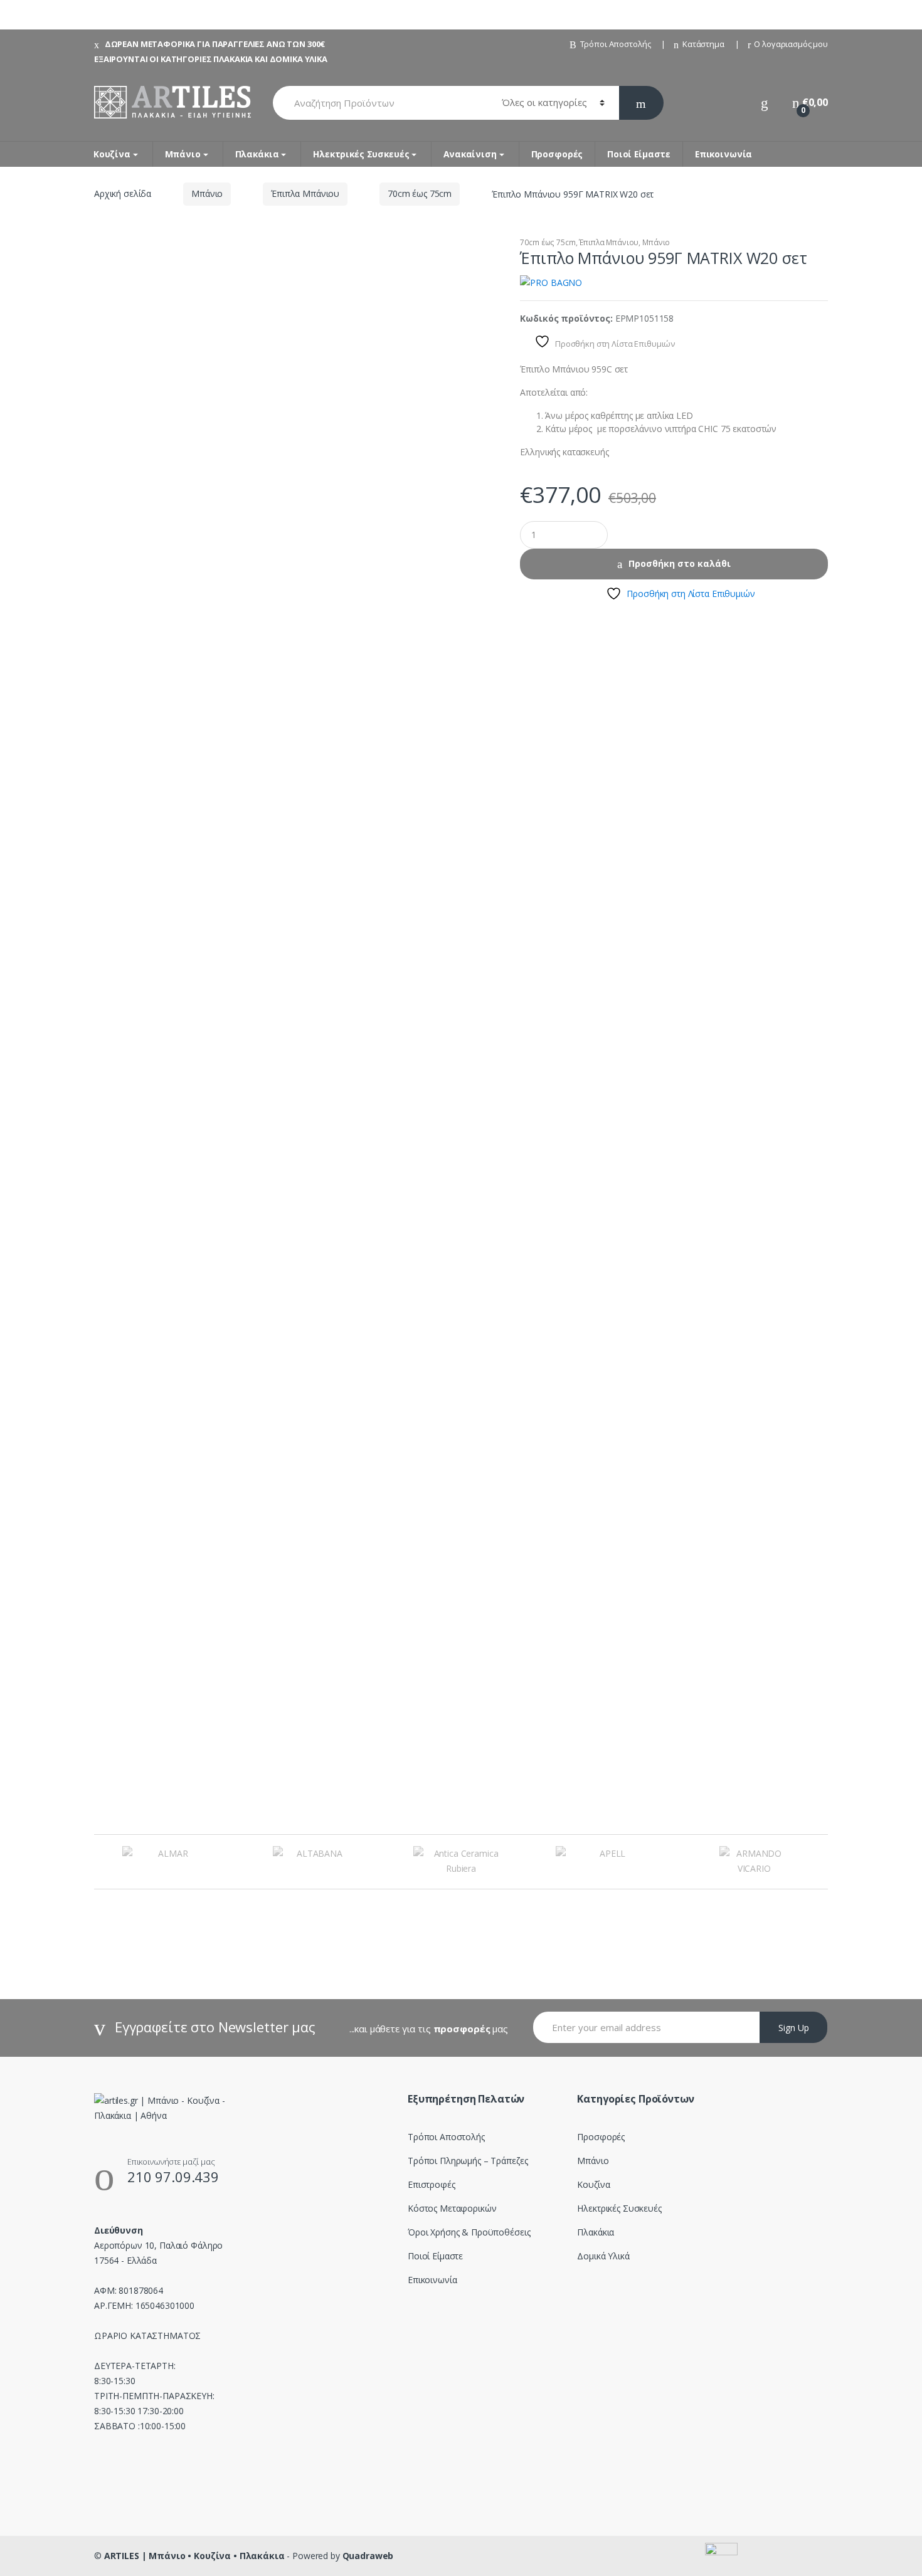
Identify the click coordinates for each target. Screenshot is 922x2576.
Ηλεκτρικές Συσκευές (361, 154)
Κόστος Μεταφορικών (452, 2208)
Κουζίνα (112, 154)
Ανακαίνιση (470, 154)
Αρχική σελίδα (123, 193)
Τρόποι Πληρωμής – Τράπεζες (468, 2161)
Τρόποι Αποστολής (616, 44)
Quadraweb (368, 2556)
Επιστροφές (432, 2184)
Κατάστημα (703, 44)
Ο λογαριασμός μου (791, 44)
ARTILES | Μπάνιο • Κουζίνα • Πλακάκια (194, 2556)
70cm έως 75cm (420, 193)
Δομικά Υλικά (603, 2256)
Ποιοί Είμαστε (639, 154)
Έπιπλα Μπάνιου (305, 193)
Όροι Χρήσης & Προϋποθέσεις (469, 2232)
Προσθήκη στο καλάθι (680, 563)
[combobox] (380, 103)
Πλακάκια (257, 154)
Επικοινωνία (723, 154)
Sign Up (794, 2028)
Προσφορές (557, 154)
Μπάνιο (183, 154)
